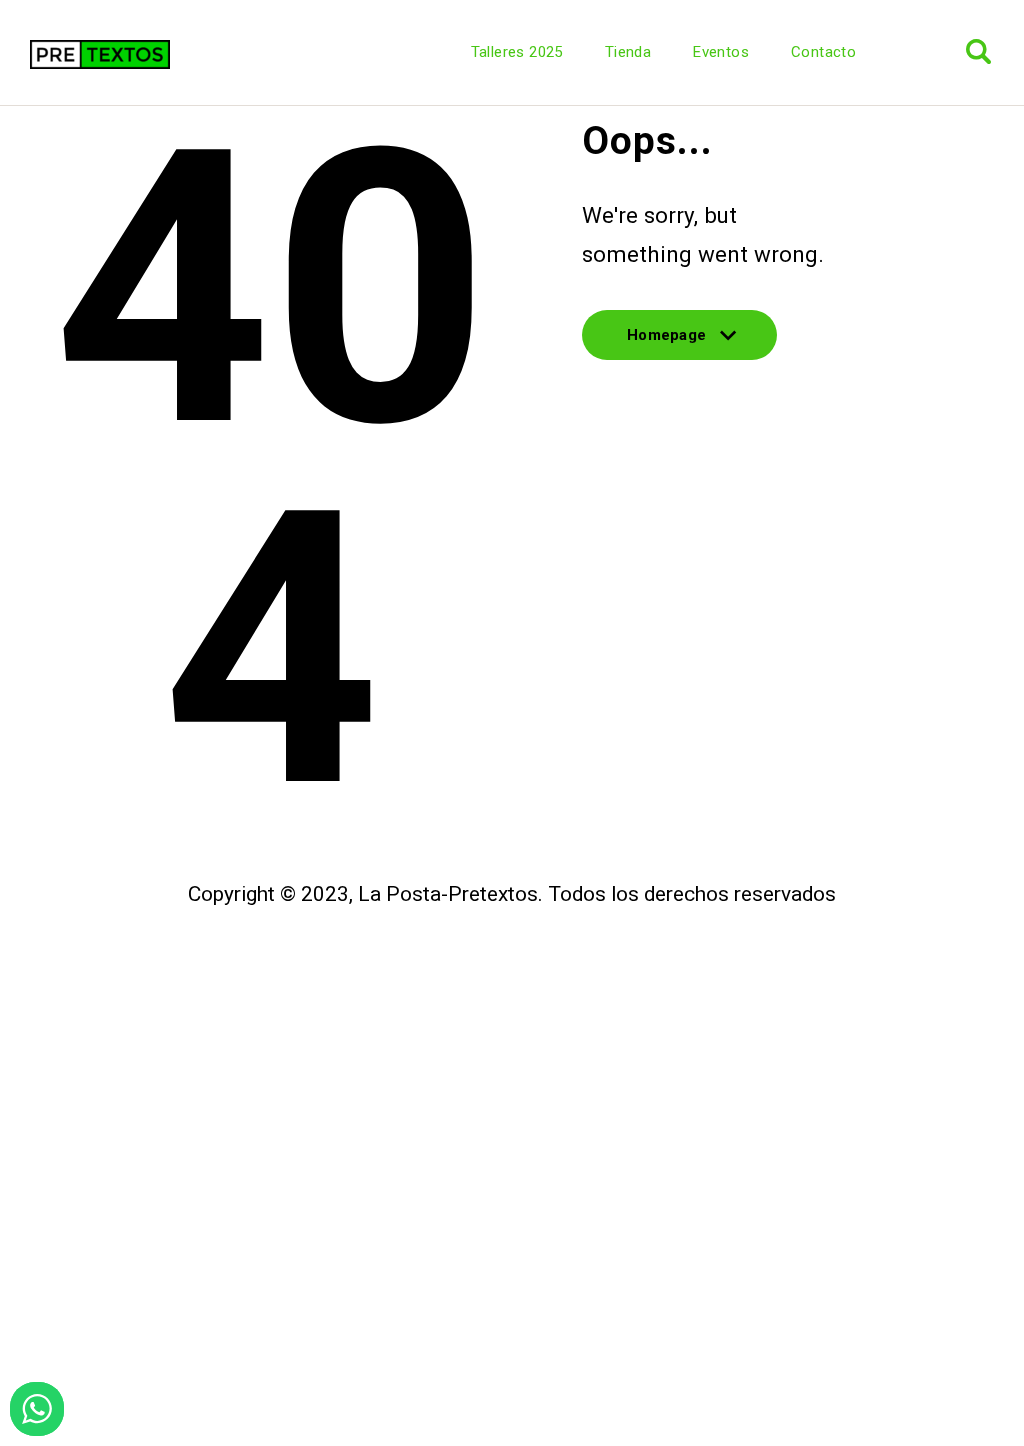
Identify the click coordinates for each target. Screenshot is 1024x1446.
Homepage (666, 343)
